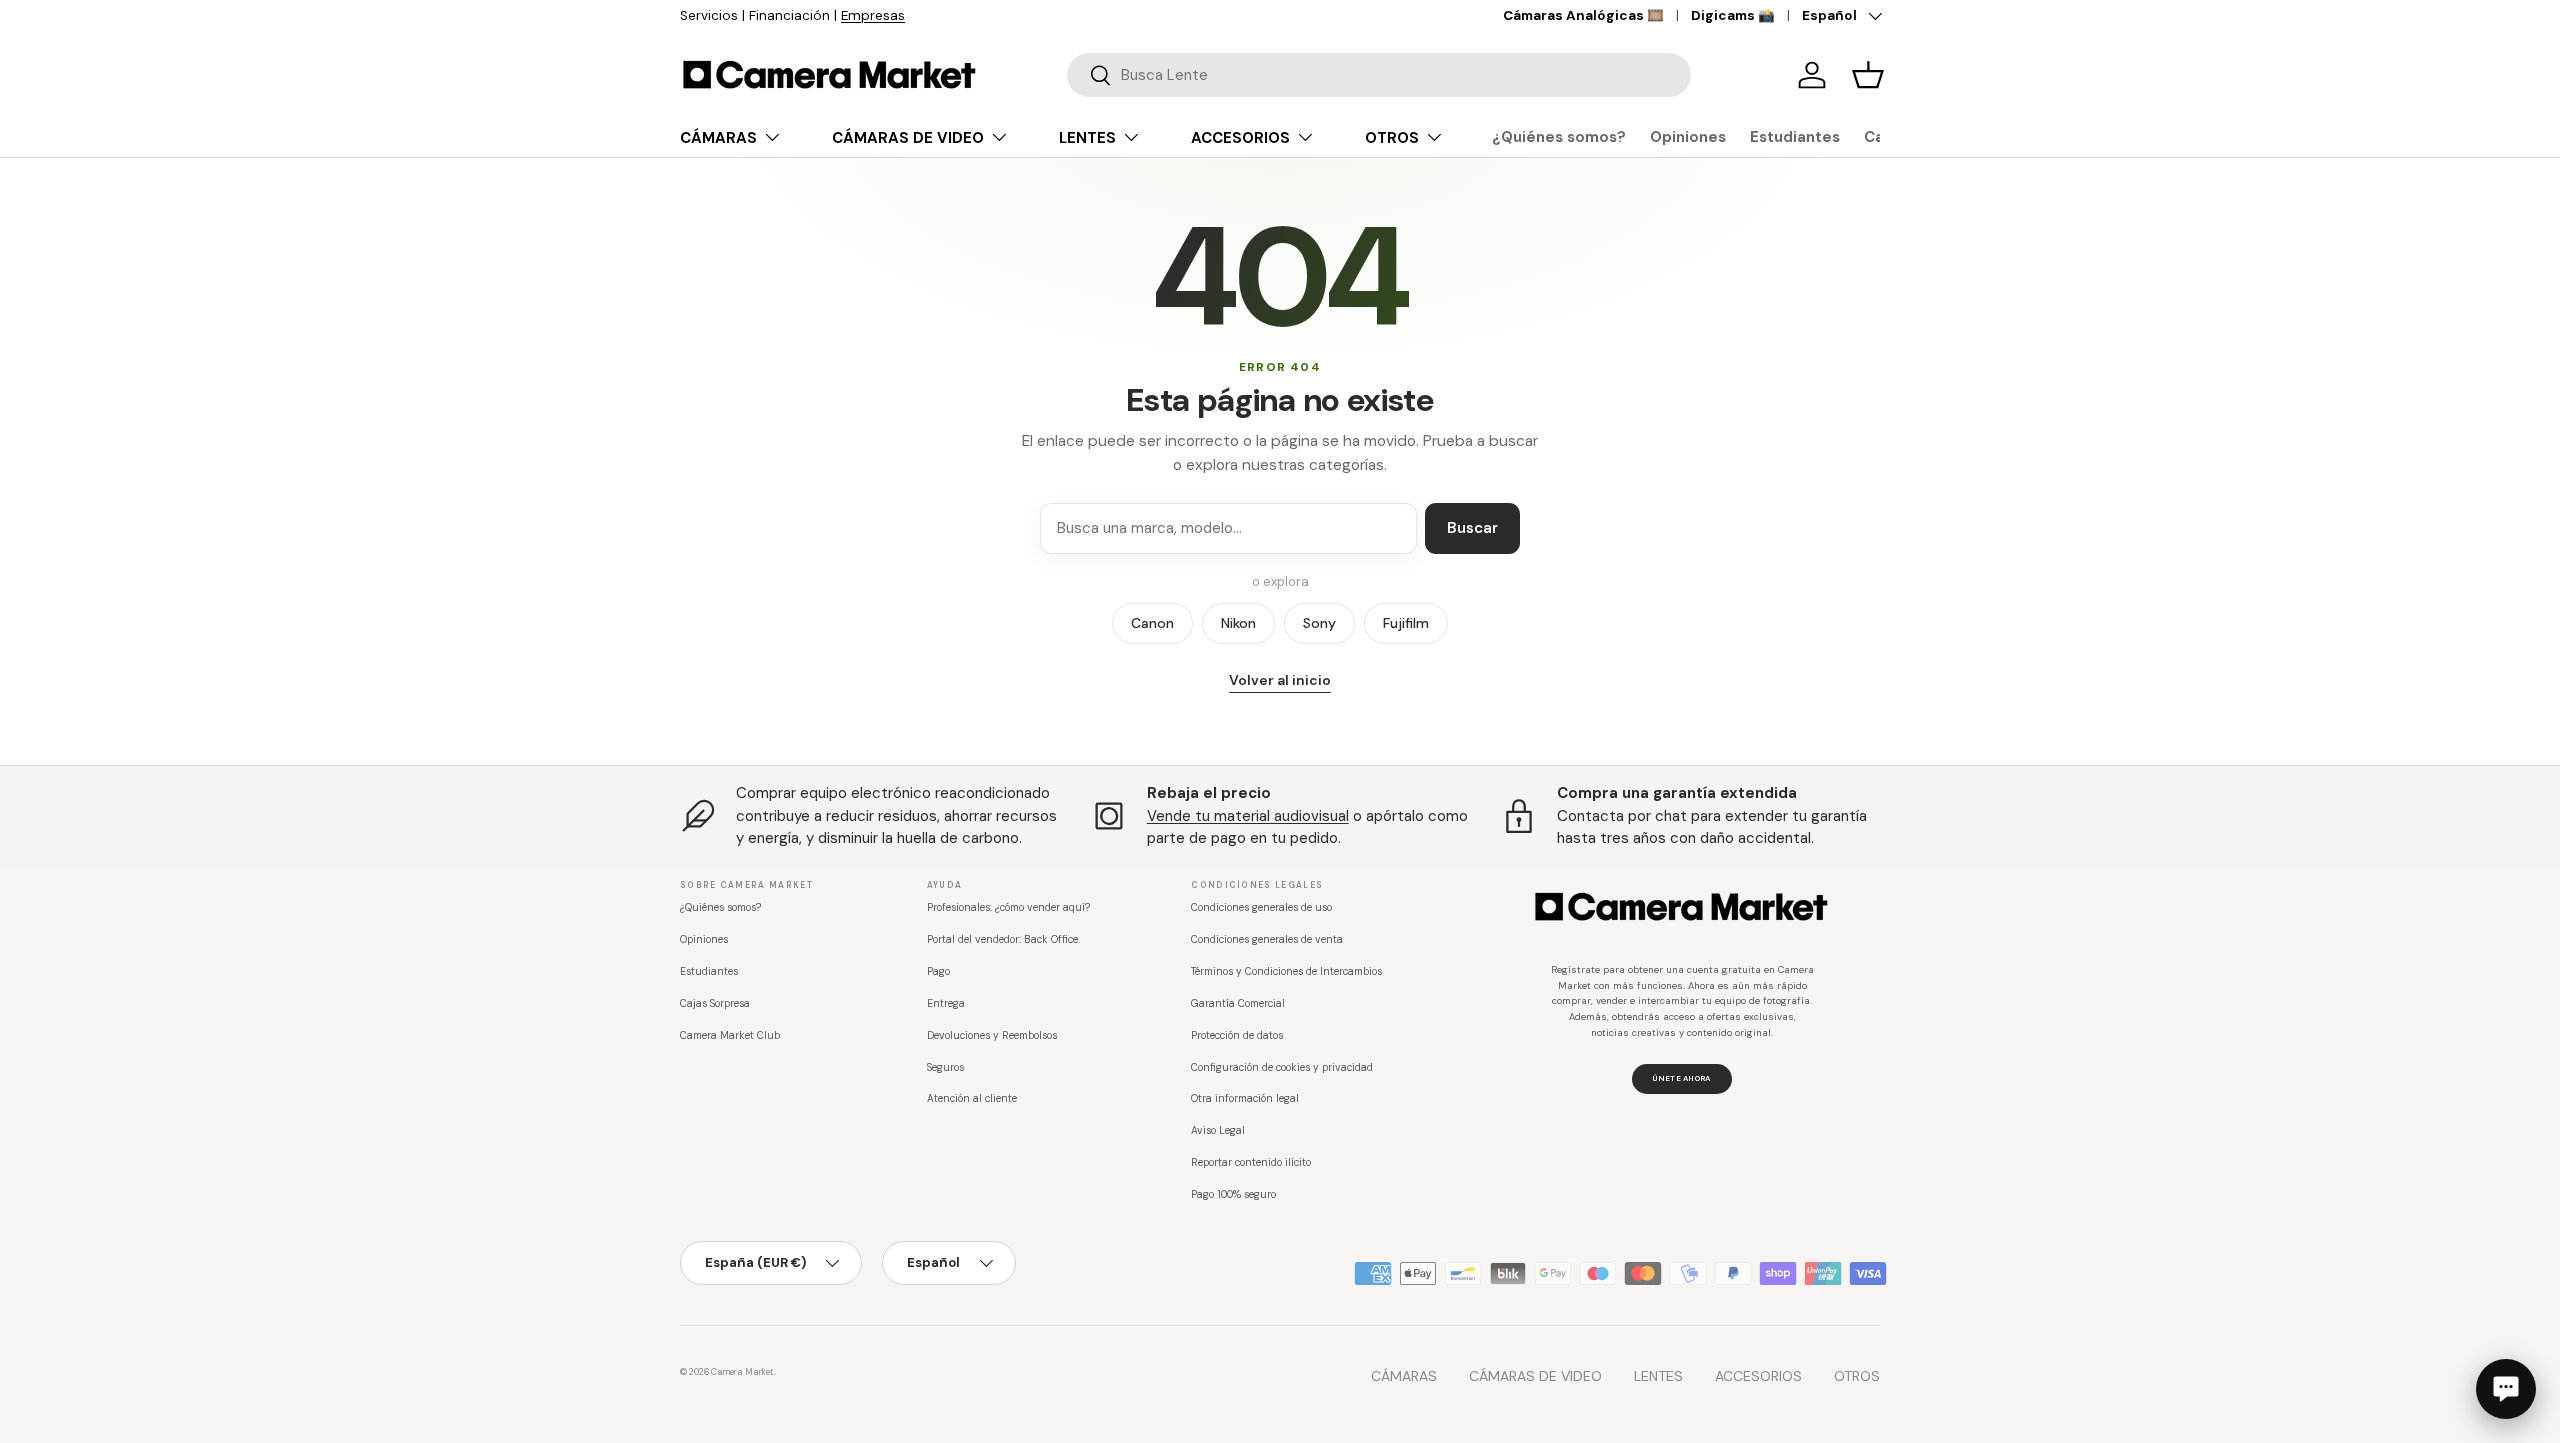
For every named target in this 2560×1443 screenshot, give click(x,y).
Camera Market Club (730, 1035)
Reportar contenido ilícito (1251, 1162)
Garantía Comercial (1238, 1003)
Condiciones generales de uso (1261, 907)
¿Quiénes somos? (1559, 137)
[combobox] (1379, 75)
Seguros (945, 1067)
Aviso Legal (1218, 1130)
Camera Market (742, 1372)
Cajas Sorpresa (715, 1003)
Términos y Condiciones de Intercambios (1286, 971)
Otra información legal (1245, 1098)
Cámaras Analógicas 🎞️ (1583, 15)
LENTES (1087, 138)
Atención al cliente (972, 1098)
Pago (938, 971)
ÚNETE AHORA (1681, 1078)
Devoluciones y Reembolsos (992, 1035)
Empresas (873, 15)
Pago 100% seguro (1233, 1194)
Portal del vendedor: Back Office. (1003, 939)
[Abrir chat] (2506, 1389)
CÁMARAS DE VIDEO (908, 138)
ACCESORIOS (1240, 138)
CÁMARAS (718, 138)
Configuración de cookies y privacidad (1282, 1067)
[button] (1868, 75)
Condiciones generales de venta (1267, 939)
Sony (1319, 623)
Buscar (1472, 528)
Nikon (1238, 623)
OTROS (1392, 138)
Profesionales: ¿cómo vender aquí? (1008, 907)
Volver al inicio (1280, 680)
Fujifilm (1406, 623)
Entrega (946, 1003)
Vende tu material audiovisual (1248, 816)
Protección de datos (1237, 1035)
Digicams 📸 (1733, 15)
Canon (1152, 623)
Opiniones (1688, 137)
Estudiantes (1795, 137)
